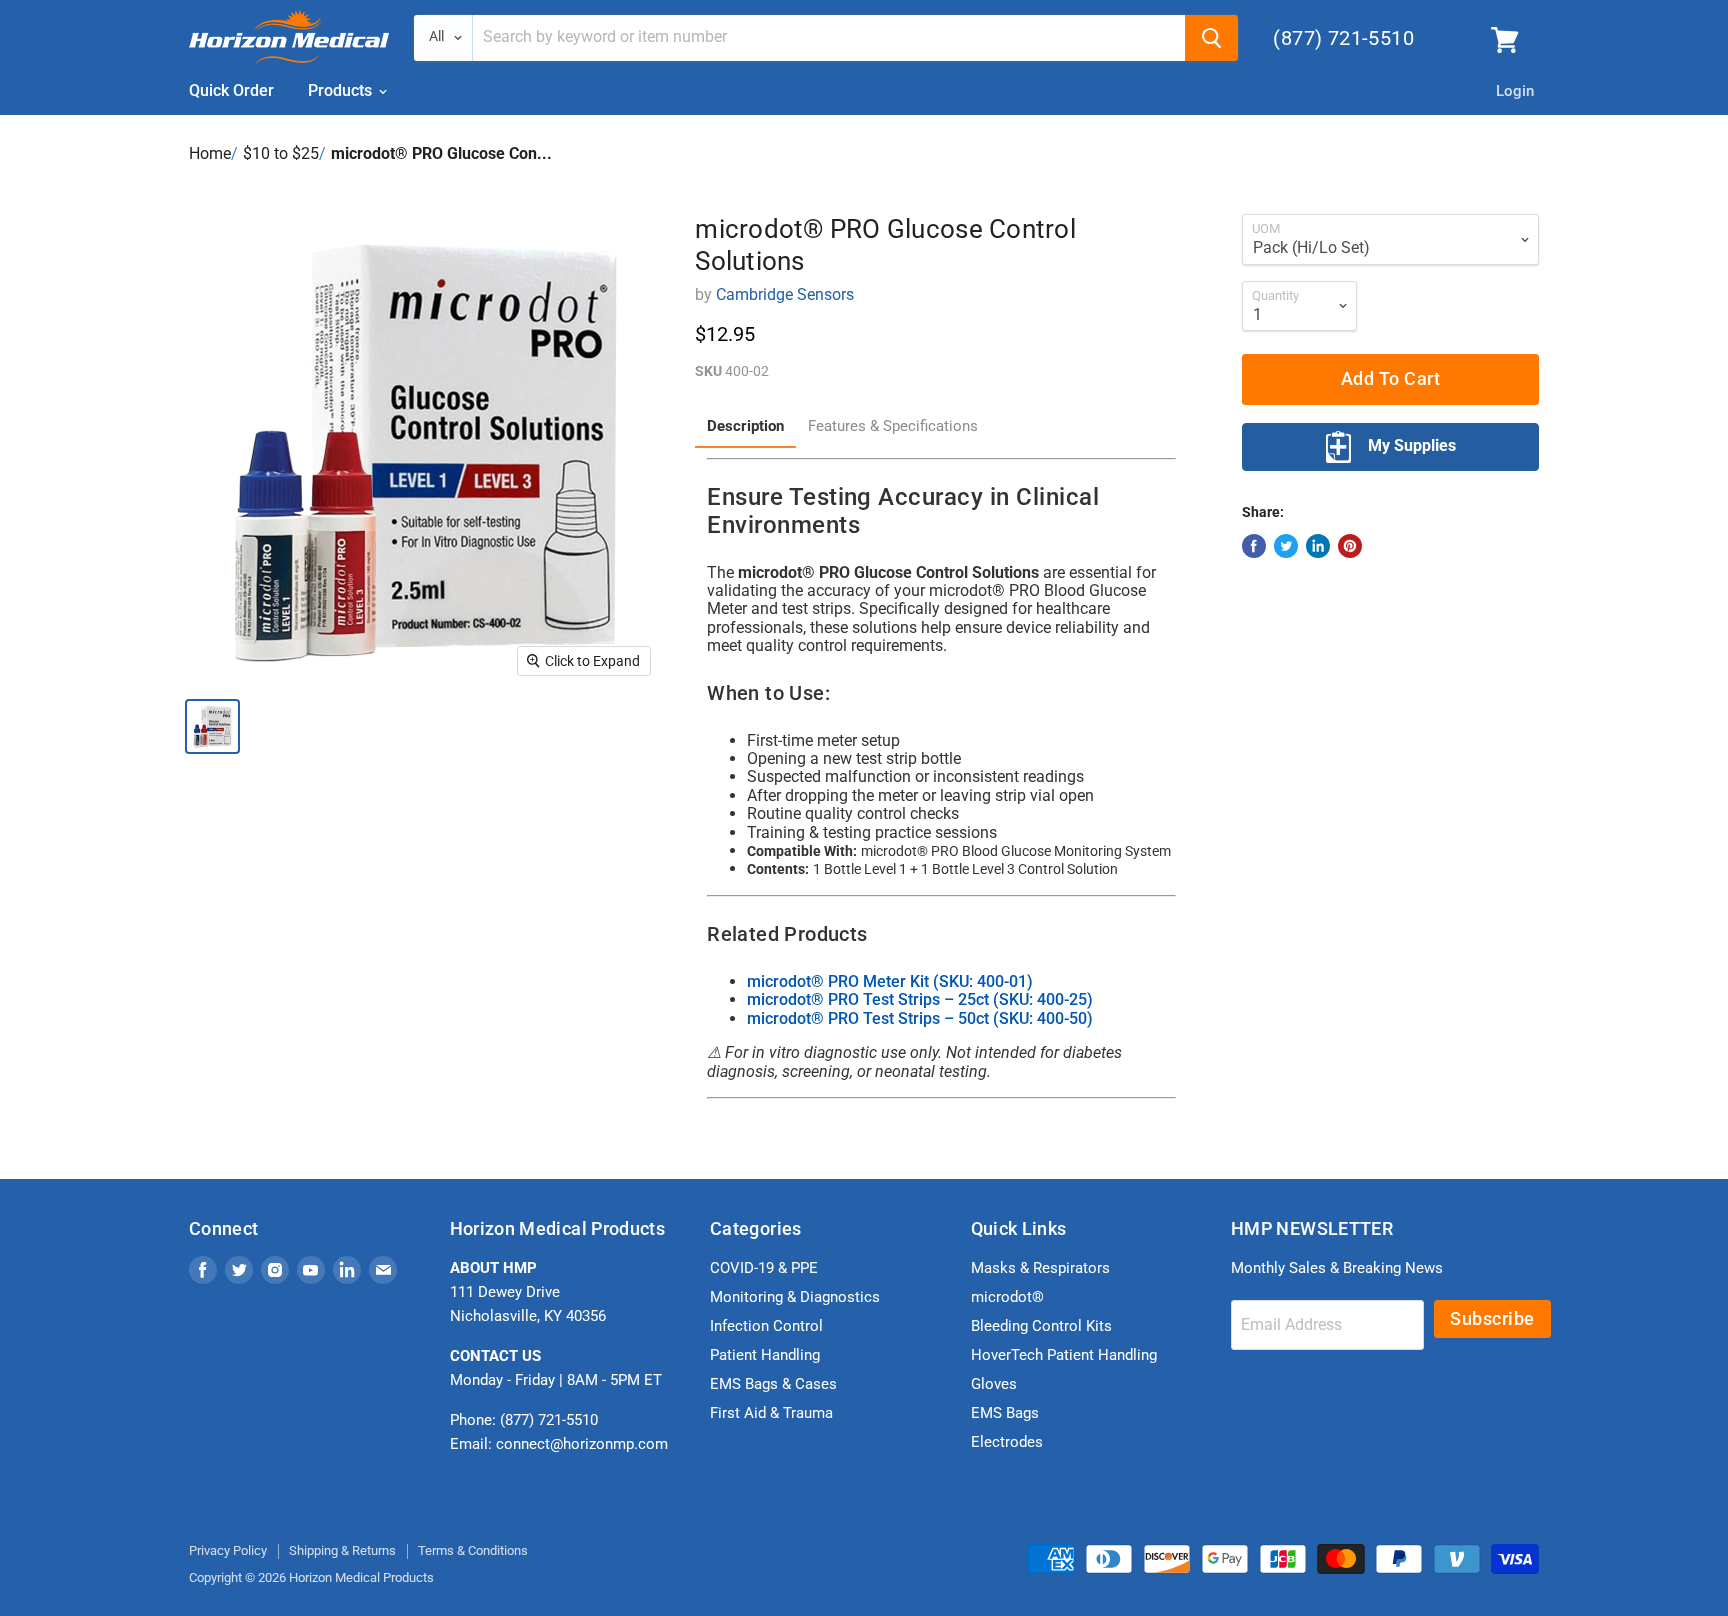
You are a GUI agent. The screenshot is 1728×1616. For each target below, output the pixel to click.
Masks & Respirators (1040, 1268)
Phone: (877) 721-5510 (524, 1420)
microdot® (1007, 1297)
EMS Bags (1005, 1413)
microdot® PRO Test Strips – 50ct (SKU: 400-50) (920, 1018)
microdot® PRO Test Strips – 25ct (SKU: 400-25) (920, 999)
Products (342, 90)
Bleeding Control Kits (1041, 1326)
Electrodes (1007, 1442)
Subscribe (1492, 1318)
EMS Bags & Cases (773, 1384)
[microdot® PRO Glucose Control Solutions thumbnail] (212, 726)
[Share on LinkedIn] (1318, 546)
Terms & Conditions (473, 1550)
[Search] (1211, 38)
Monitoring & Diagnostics (795, 1297)
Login (1515, 91)
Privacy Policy (228, 1550)
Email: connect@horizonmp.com (559, 1444)
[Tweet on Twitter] (1286, 546)
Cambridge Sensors (785, 294)
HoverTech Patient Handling (1064, 1355)
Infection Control (766, 1326)
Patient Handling (765, 1355)
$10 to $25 (281, 153)
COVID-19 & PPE (764, 1268)
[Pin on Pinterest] (1350, 546)
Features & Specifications (893, 426)
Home (210, 153)
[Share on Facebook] (1254, 546)
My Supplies (1412, 445)
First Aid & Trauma (771, 1413)
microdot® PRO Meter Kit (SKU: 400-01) (890, 981)
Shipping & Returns (342, 1550)
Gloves (994, 1384)
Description (745, 426)
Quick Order (231, 90)
